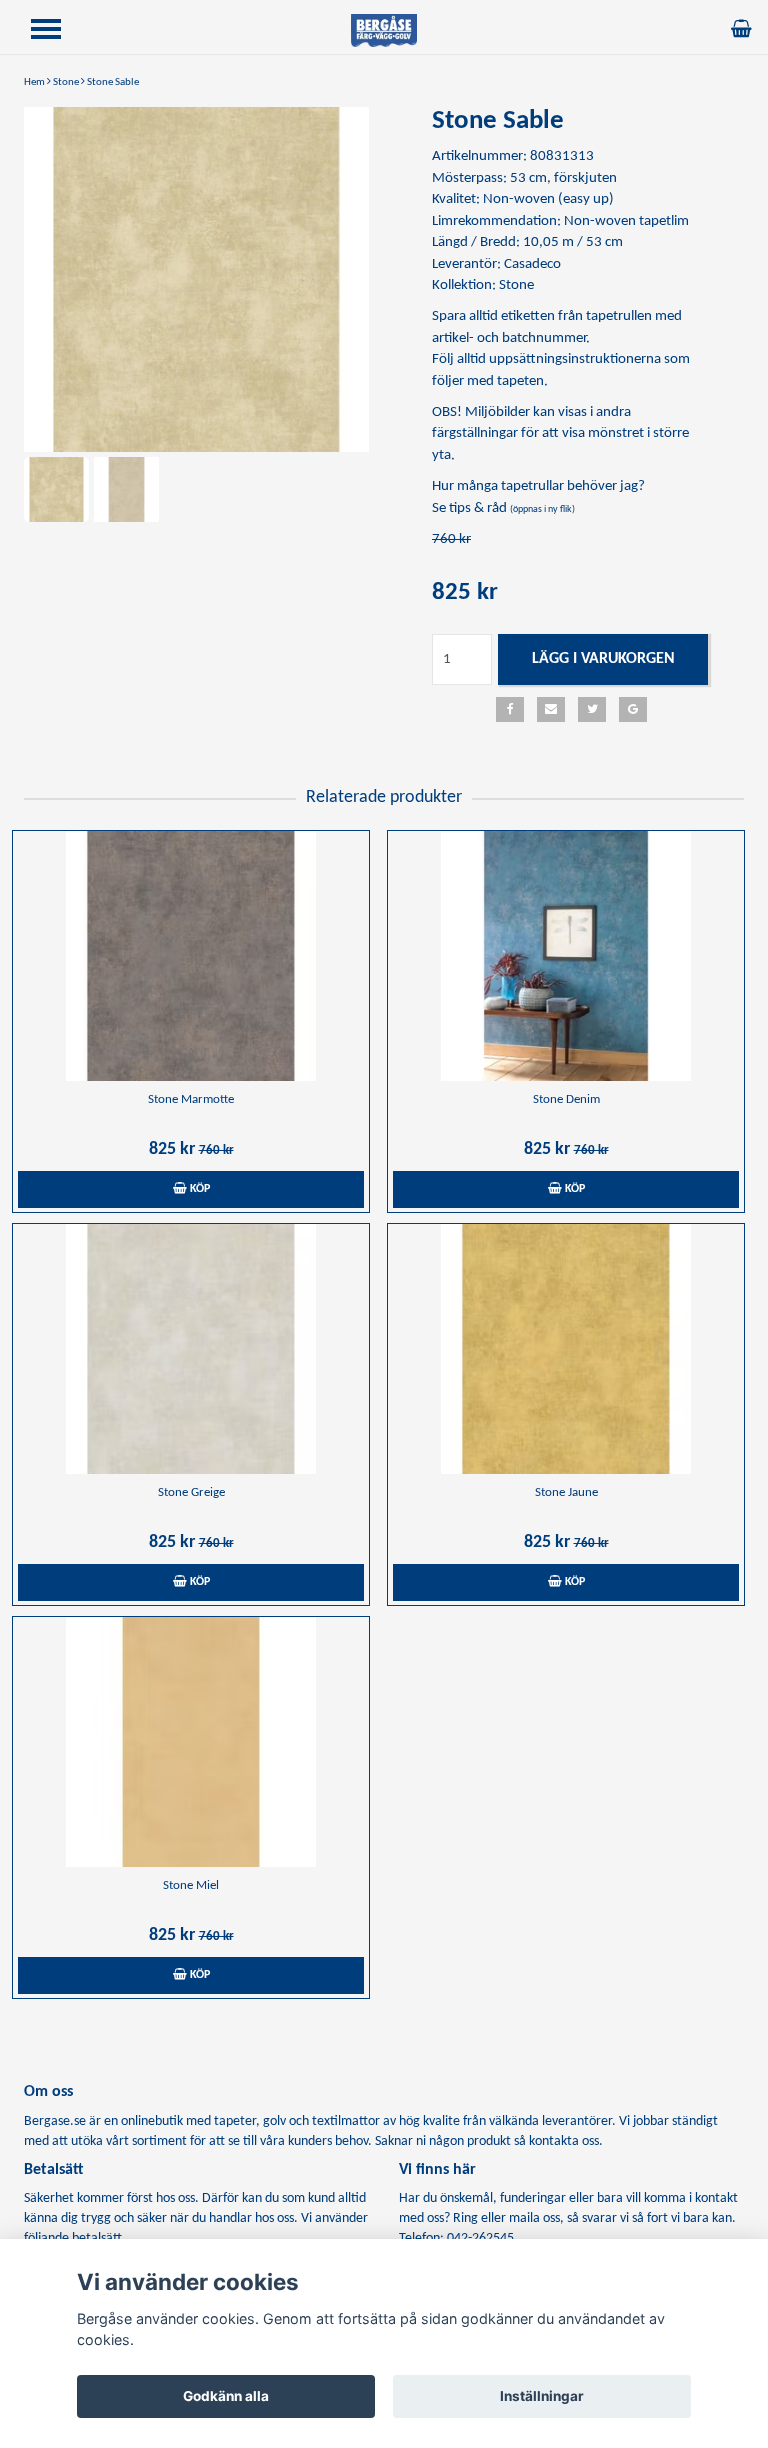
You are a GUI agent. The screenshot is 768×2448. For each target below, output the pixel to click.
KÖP (198, 1189)
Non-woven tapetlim (626, 221)
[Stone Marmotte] (191, 956)
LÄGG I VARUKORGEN (603, 659)
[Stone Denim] (566, 956)
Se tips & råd (503, 508)
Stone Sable (113, 82)
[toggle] (56, 31)
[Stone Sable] (196, 279)
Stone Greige (191, 1492)
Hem (34, 82)
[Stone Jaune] (566, 1349)
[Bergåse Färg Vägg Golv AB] (384, 30)
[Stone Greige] (191, 1349)
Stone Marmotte (191, 1099)
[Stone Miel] (191, 1742)
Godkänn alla (226, 2396)
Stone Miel (191, 1885)
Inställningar (542, 2396)
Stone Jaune (566, 1492)
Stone (66, 82)
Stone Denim (566, 1099)
